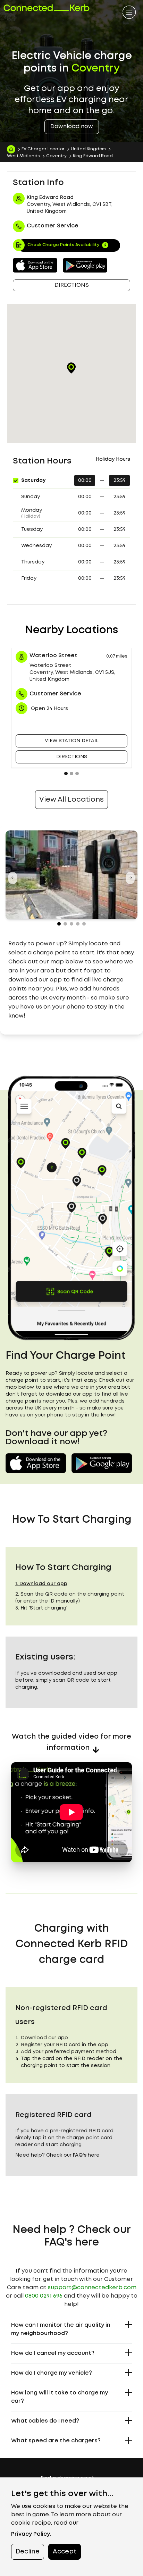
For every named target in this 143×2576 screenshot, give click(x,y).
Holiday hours (113, 459)
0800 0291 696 (44, 2296)
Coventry (56, 156)
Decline (28, 2552)
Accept (65, 2552)
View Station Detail (72, 741)
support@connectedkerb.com (92, 2288)
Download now (72, 127)
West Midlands (23, 156)
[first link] (129, 13)
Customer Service (55, 694)
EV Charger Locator (43, 149)
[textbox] (71, 980)
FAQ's (80, 2155)
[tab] (66, 773)
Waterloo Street (53, 656)
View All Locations (71, 800)
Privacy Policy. (31, 2534)
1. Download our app (41, 1584)
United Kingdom (88, 149)
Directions (72, 285)
